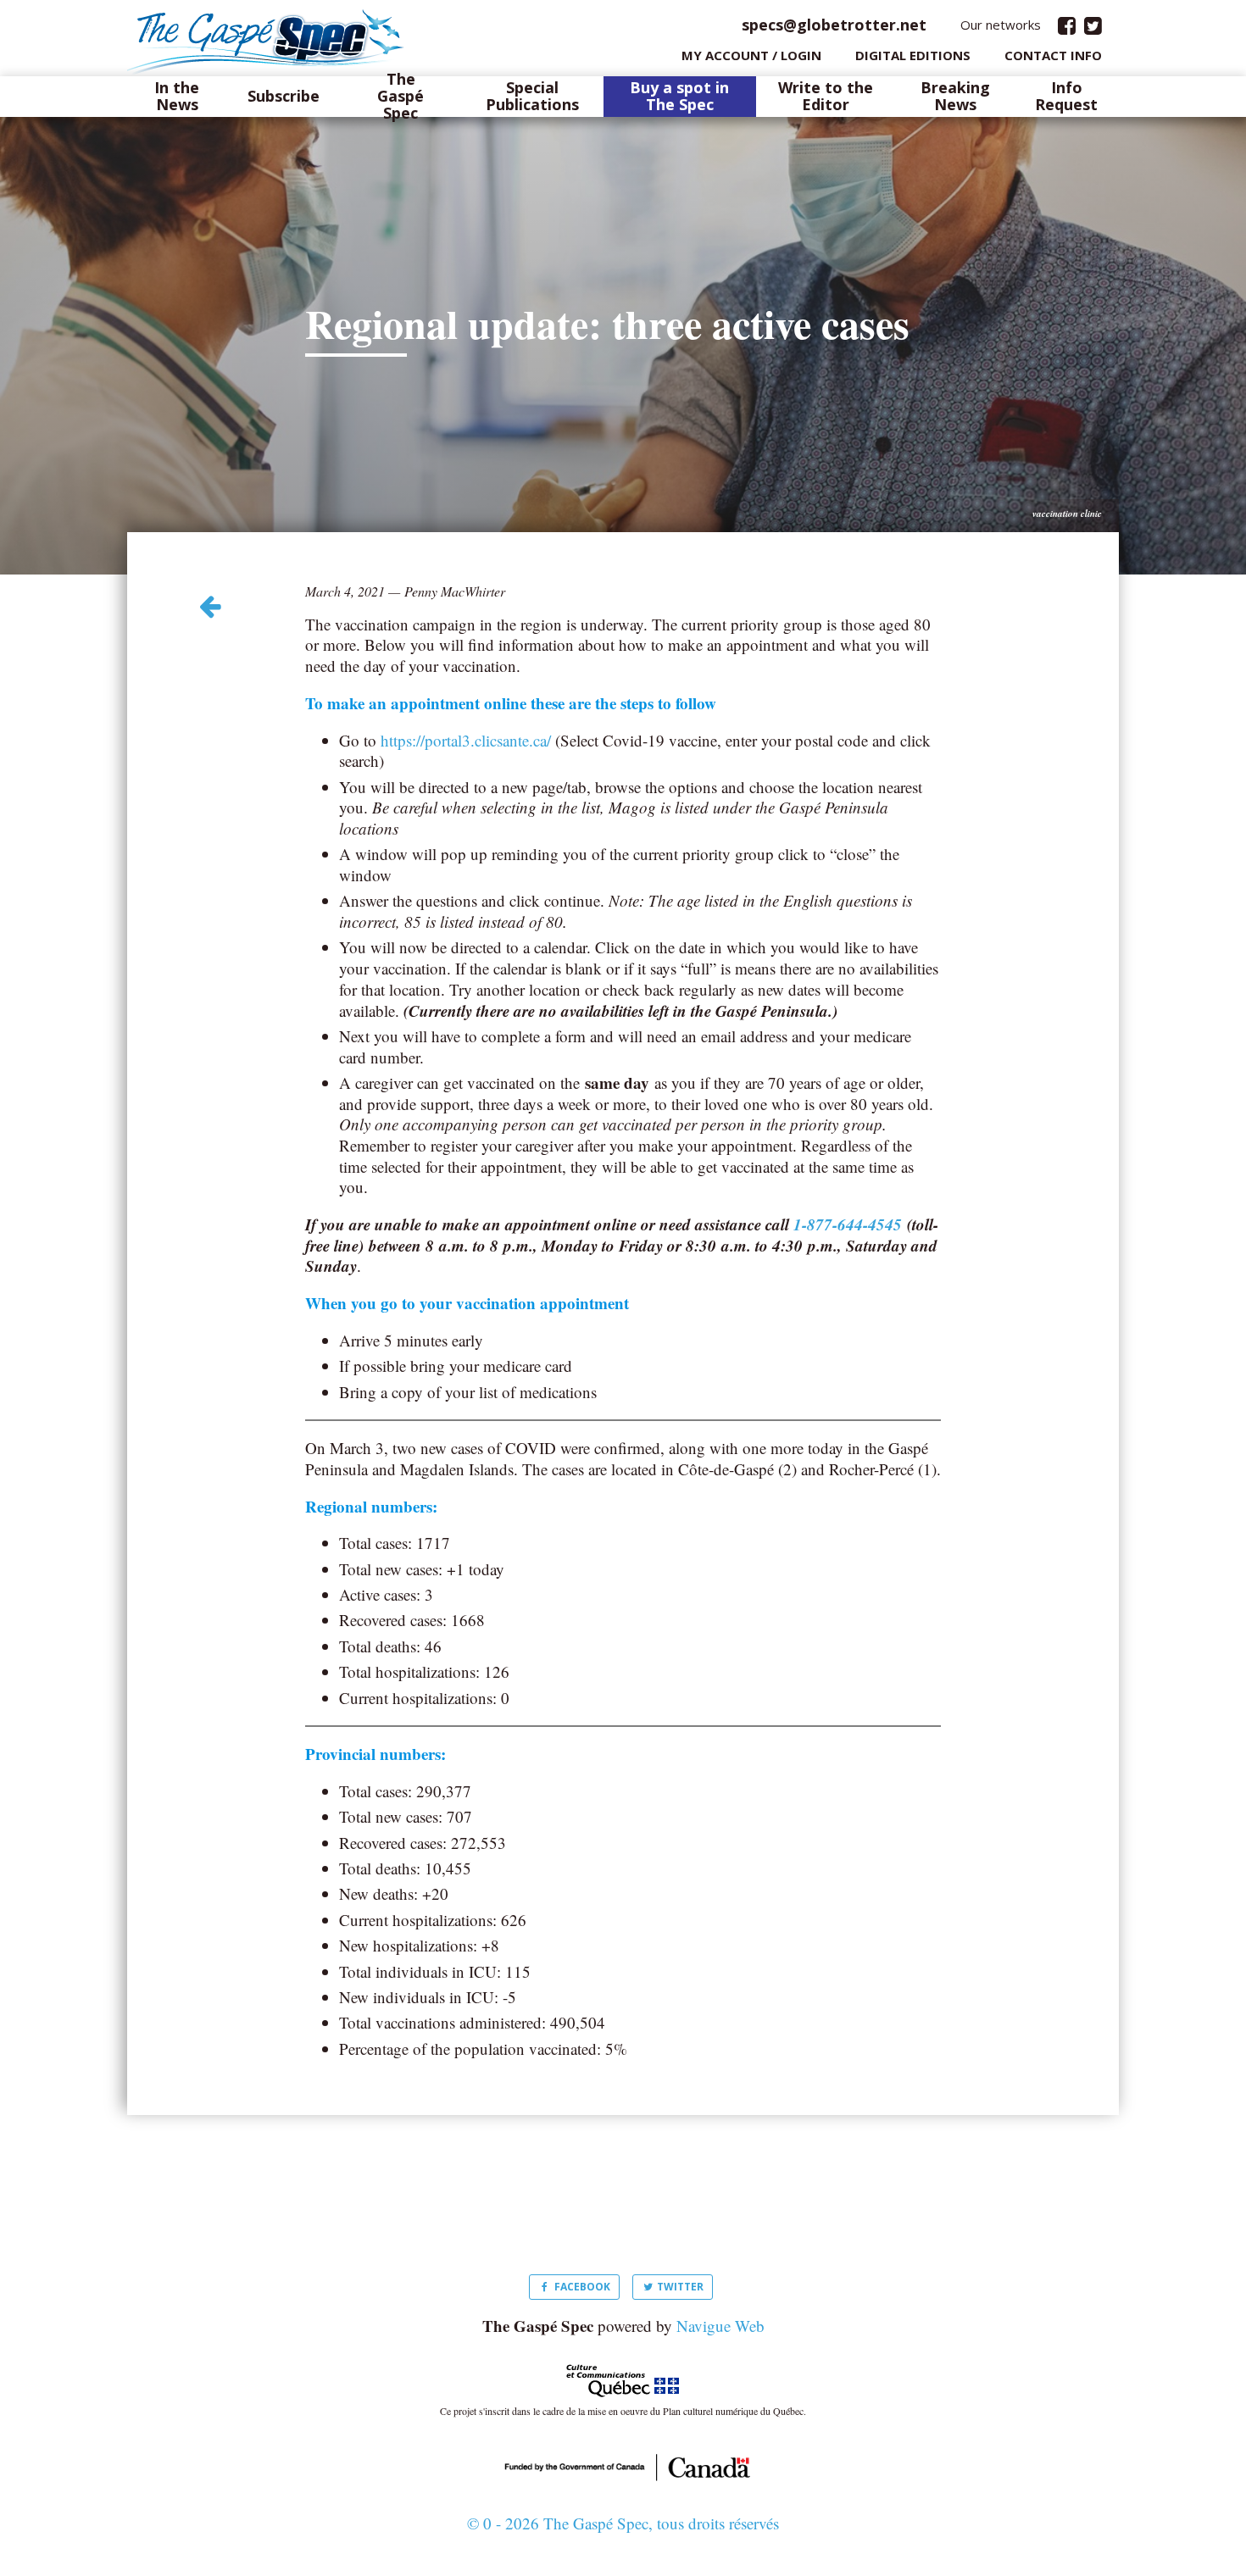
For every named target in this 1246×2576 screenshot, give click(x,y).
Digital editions (913, 55)
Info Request (1066, 97)
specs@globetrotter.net (834, 25)
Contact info (1053, 55)
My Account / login (751, 55)
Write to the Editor (826, 97)
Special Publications (532, 97)
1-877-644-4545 (848, 1224)
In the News (177, 97)
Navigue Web (720, 2326)
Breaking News (955, 97)
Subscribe (284, 97)
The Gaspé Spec (400, 96)
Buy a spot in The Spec (679, 97)
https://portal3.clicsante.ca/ (466, 740)
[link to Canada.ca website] (623, 2465)
